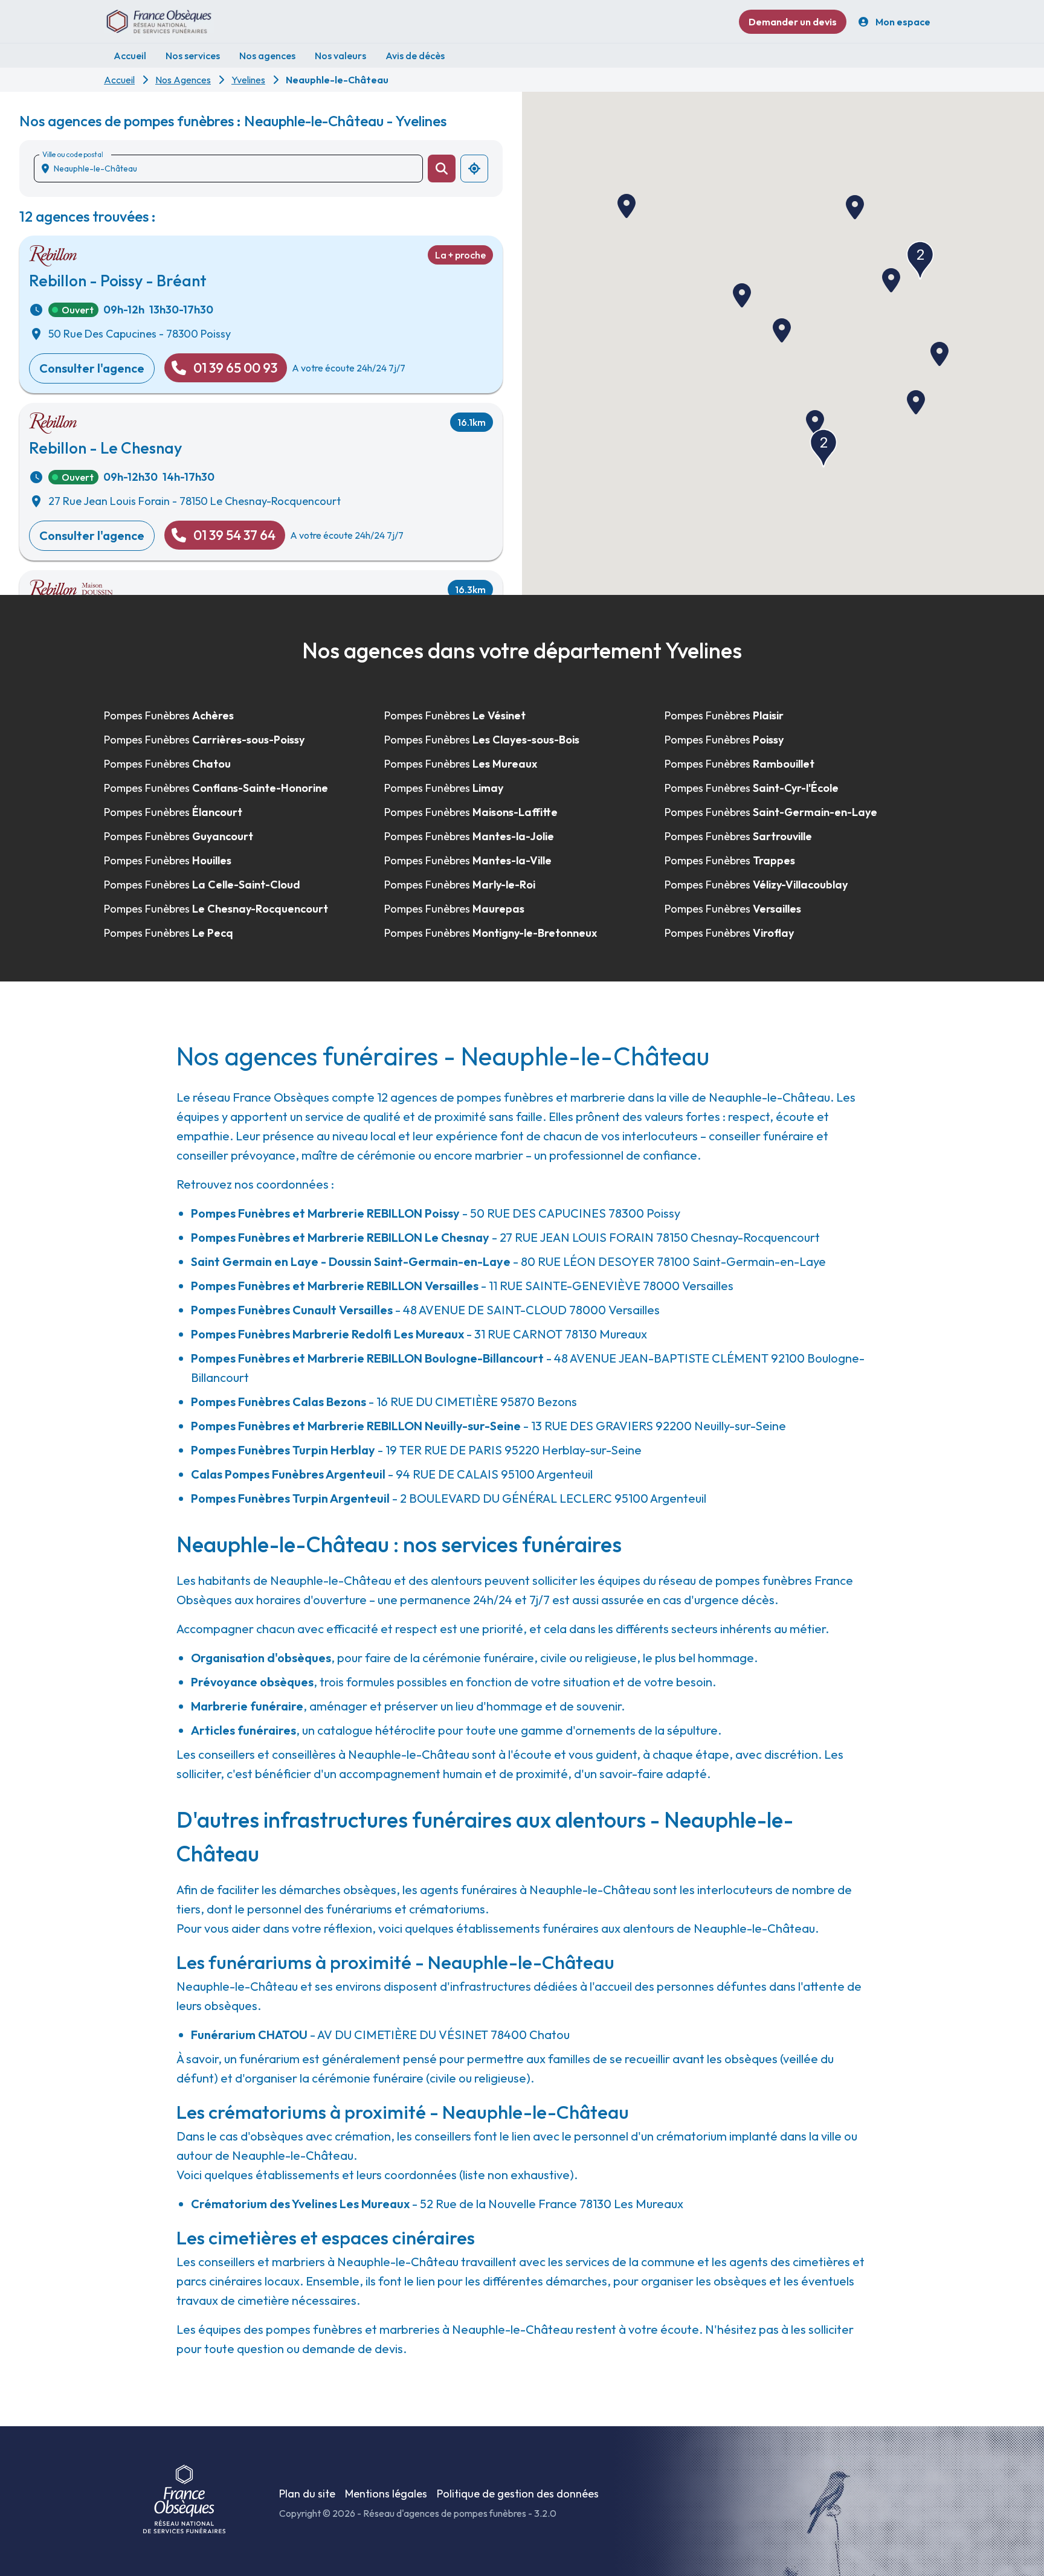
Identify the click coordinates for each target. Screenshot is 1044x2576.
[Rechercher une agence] (442, 169)
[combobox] (233, 169)
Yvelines (248, 80)
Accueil (119, 80)
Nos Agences (183, 80)
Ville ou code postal (72, 154)
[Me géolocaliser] (474, 169)
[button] (742, 295)
